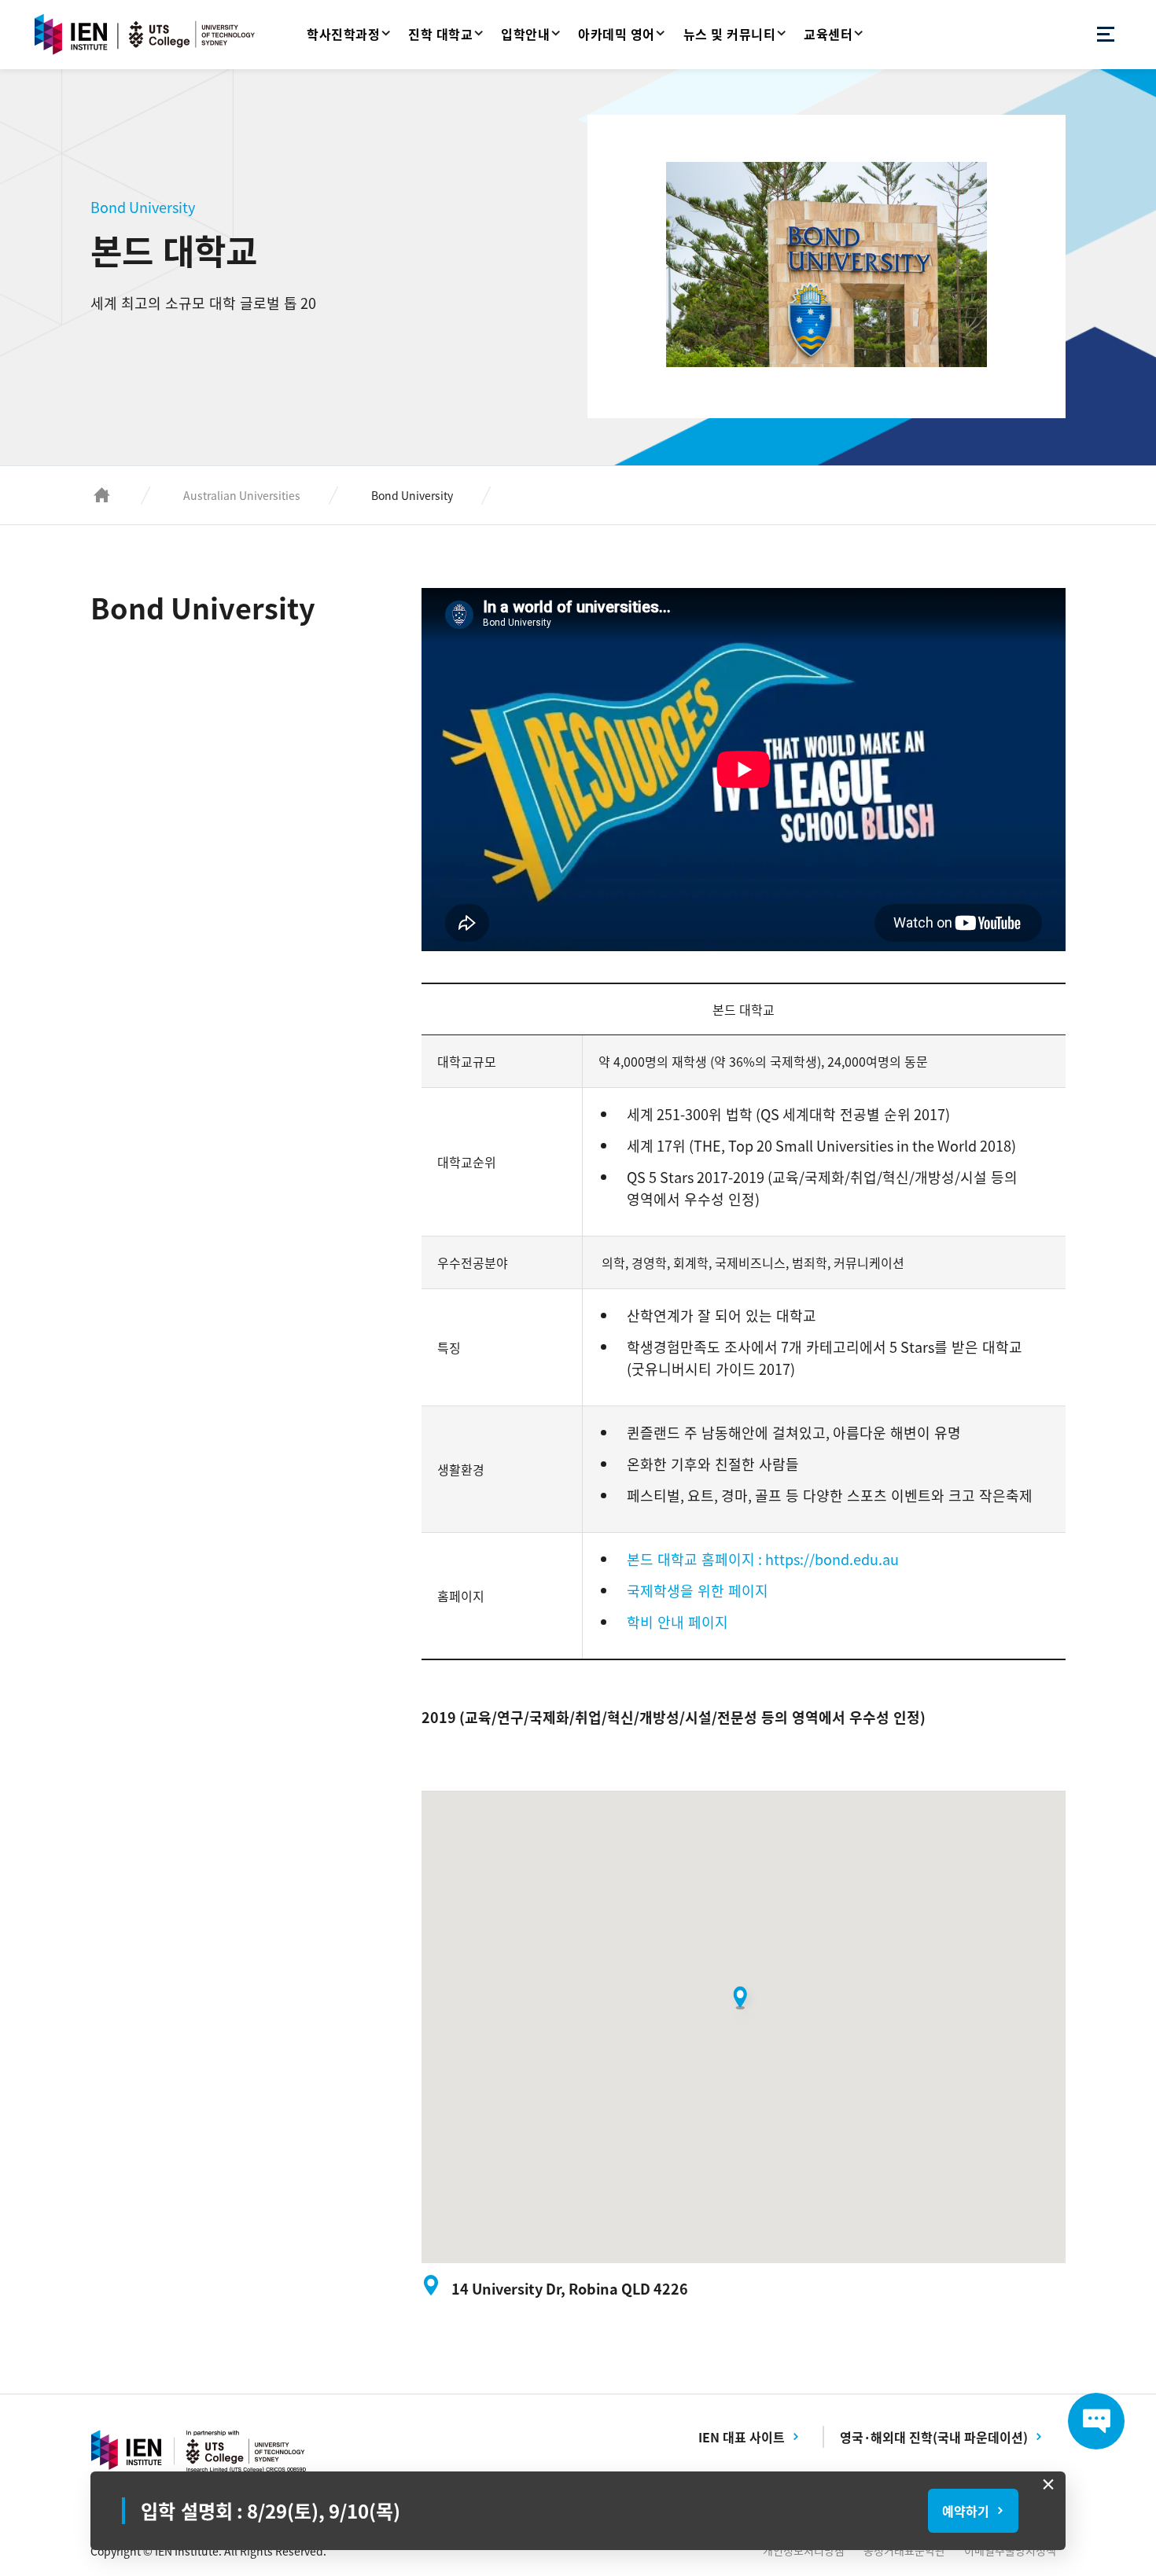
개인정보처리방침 (804, 2550)
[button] (744, 2004)
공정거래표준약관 (904, 2550)
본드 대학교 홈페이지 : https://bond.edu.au (763, 1559)
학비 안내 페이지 (677, 1622)
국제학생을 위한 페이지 (698, 1591)
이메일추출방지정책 (1010, 2550)
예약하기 (966, 2511)
